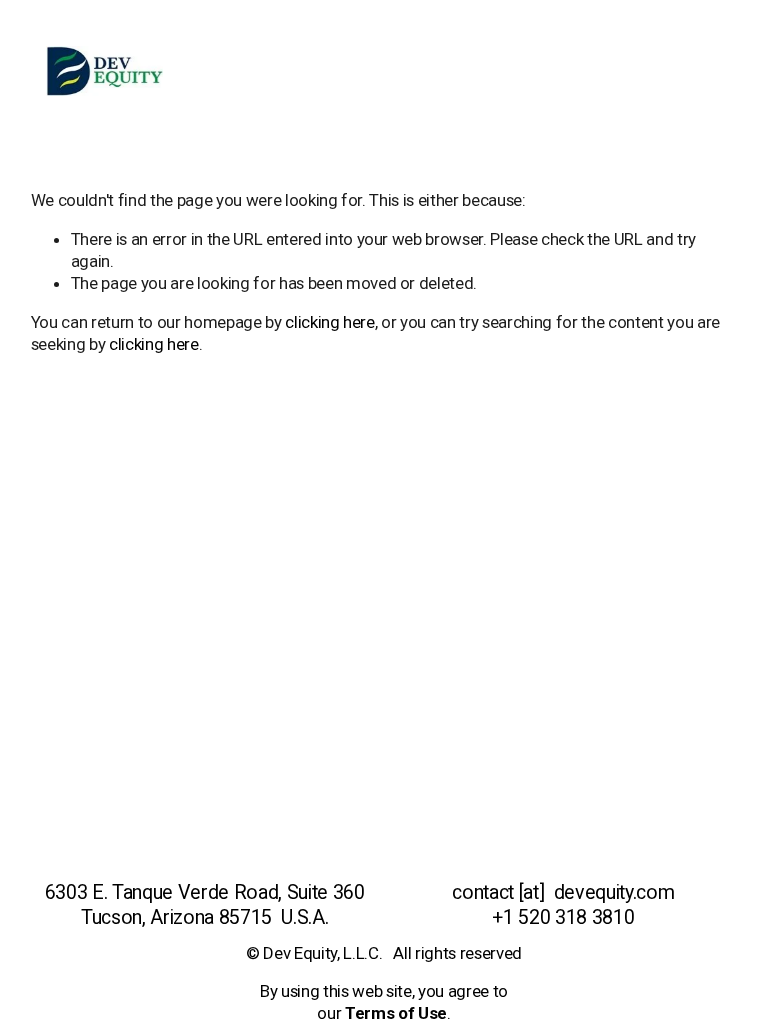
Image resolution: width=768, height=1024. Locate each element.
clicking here (330, 322)
